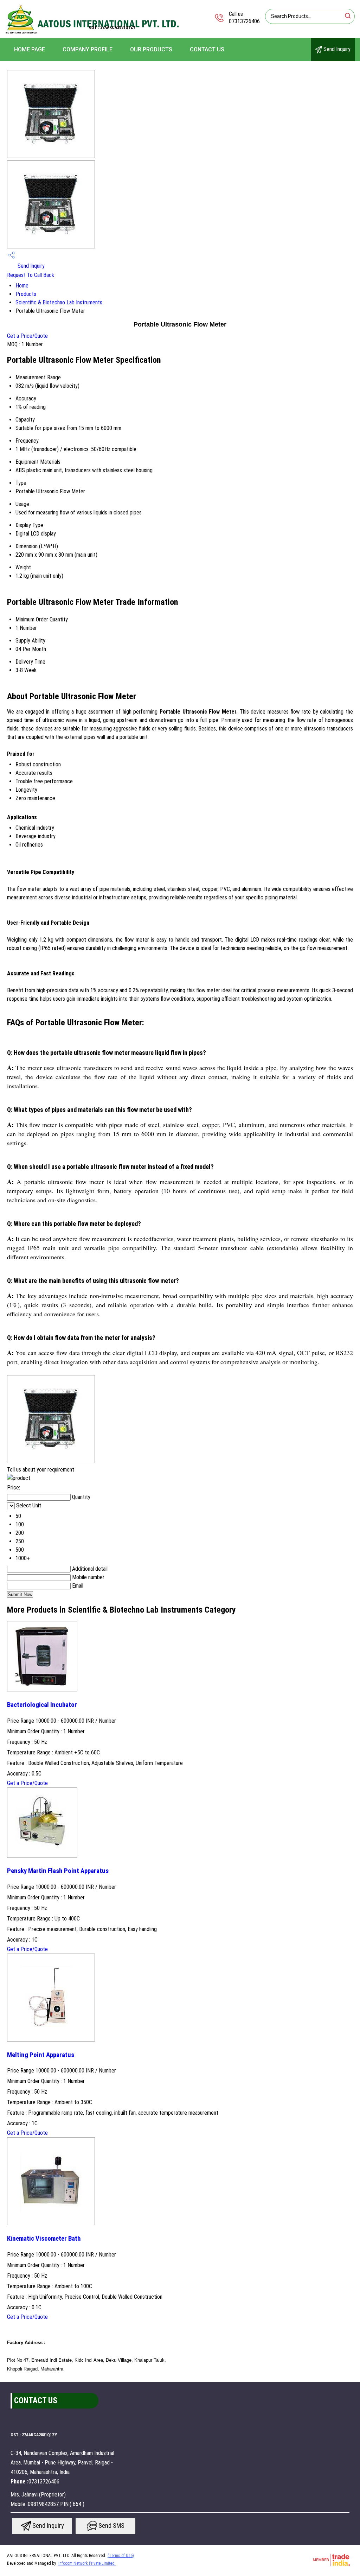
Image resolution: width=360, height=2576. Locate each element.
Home (22, 286)
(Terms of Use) (121, 2556)
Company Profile (88, 49)
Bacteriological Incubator (42, 1705)
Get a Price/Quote (27, 336)
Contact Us (207, 49)
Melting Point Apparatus (41, 2055)
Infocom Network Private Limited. (87, 2563)
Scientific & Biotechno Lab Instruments (59, 302)
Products (26, 294)
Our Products (151, 49)
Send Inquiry (336, 49)
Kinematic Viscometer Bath (44, 2239)
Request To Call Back (31, 275)
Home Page (30, 49)
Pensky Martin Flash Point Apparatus (58, 1871)
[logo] (93, 33)
